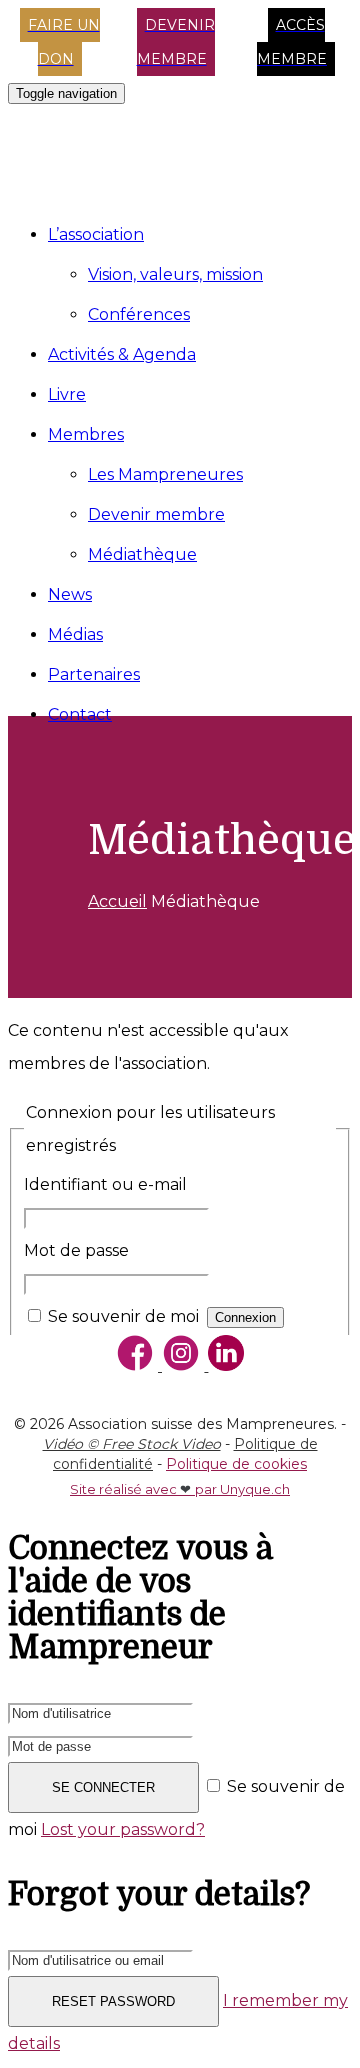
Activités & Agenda (122, 354)
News (70, 594)
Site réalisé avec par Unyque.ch (180, 1489)
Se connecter (103, 1787)
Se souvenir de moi (123, 1316)
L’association (96, 234)
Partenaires (94, 674)
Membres (86, 434)
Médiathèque (142, 554)
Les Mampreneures (165, 474)
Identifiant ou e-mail (105, 1184)
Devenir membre (156, 514)
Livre (67, 394)
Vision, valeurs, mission (175, 274)
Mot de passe (76, 1250)
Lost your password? (123, 1829)
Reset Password (113, 2001)
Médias (75, 634)
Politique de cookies (236, 1464)
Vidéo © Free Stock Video (132, 1444)
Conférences (139, 314)
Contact (80, 714)
